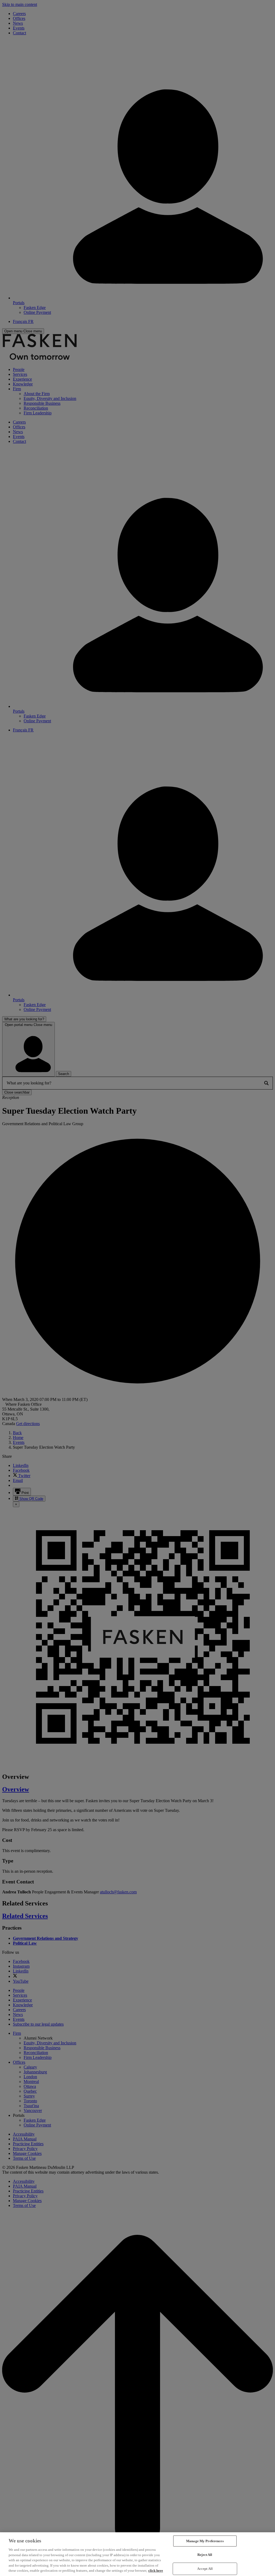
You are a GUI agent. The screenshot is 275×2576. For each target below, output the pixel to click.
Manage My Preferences (205, 2541)
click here (156, 2571)
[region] (137, 2554)
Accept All (205, 2569)
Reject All (205, 2555)
